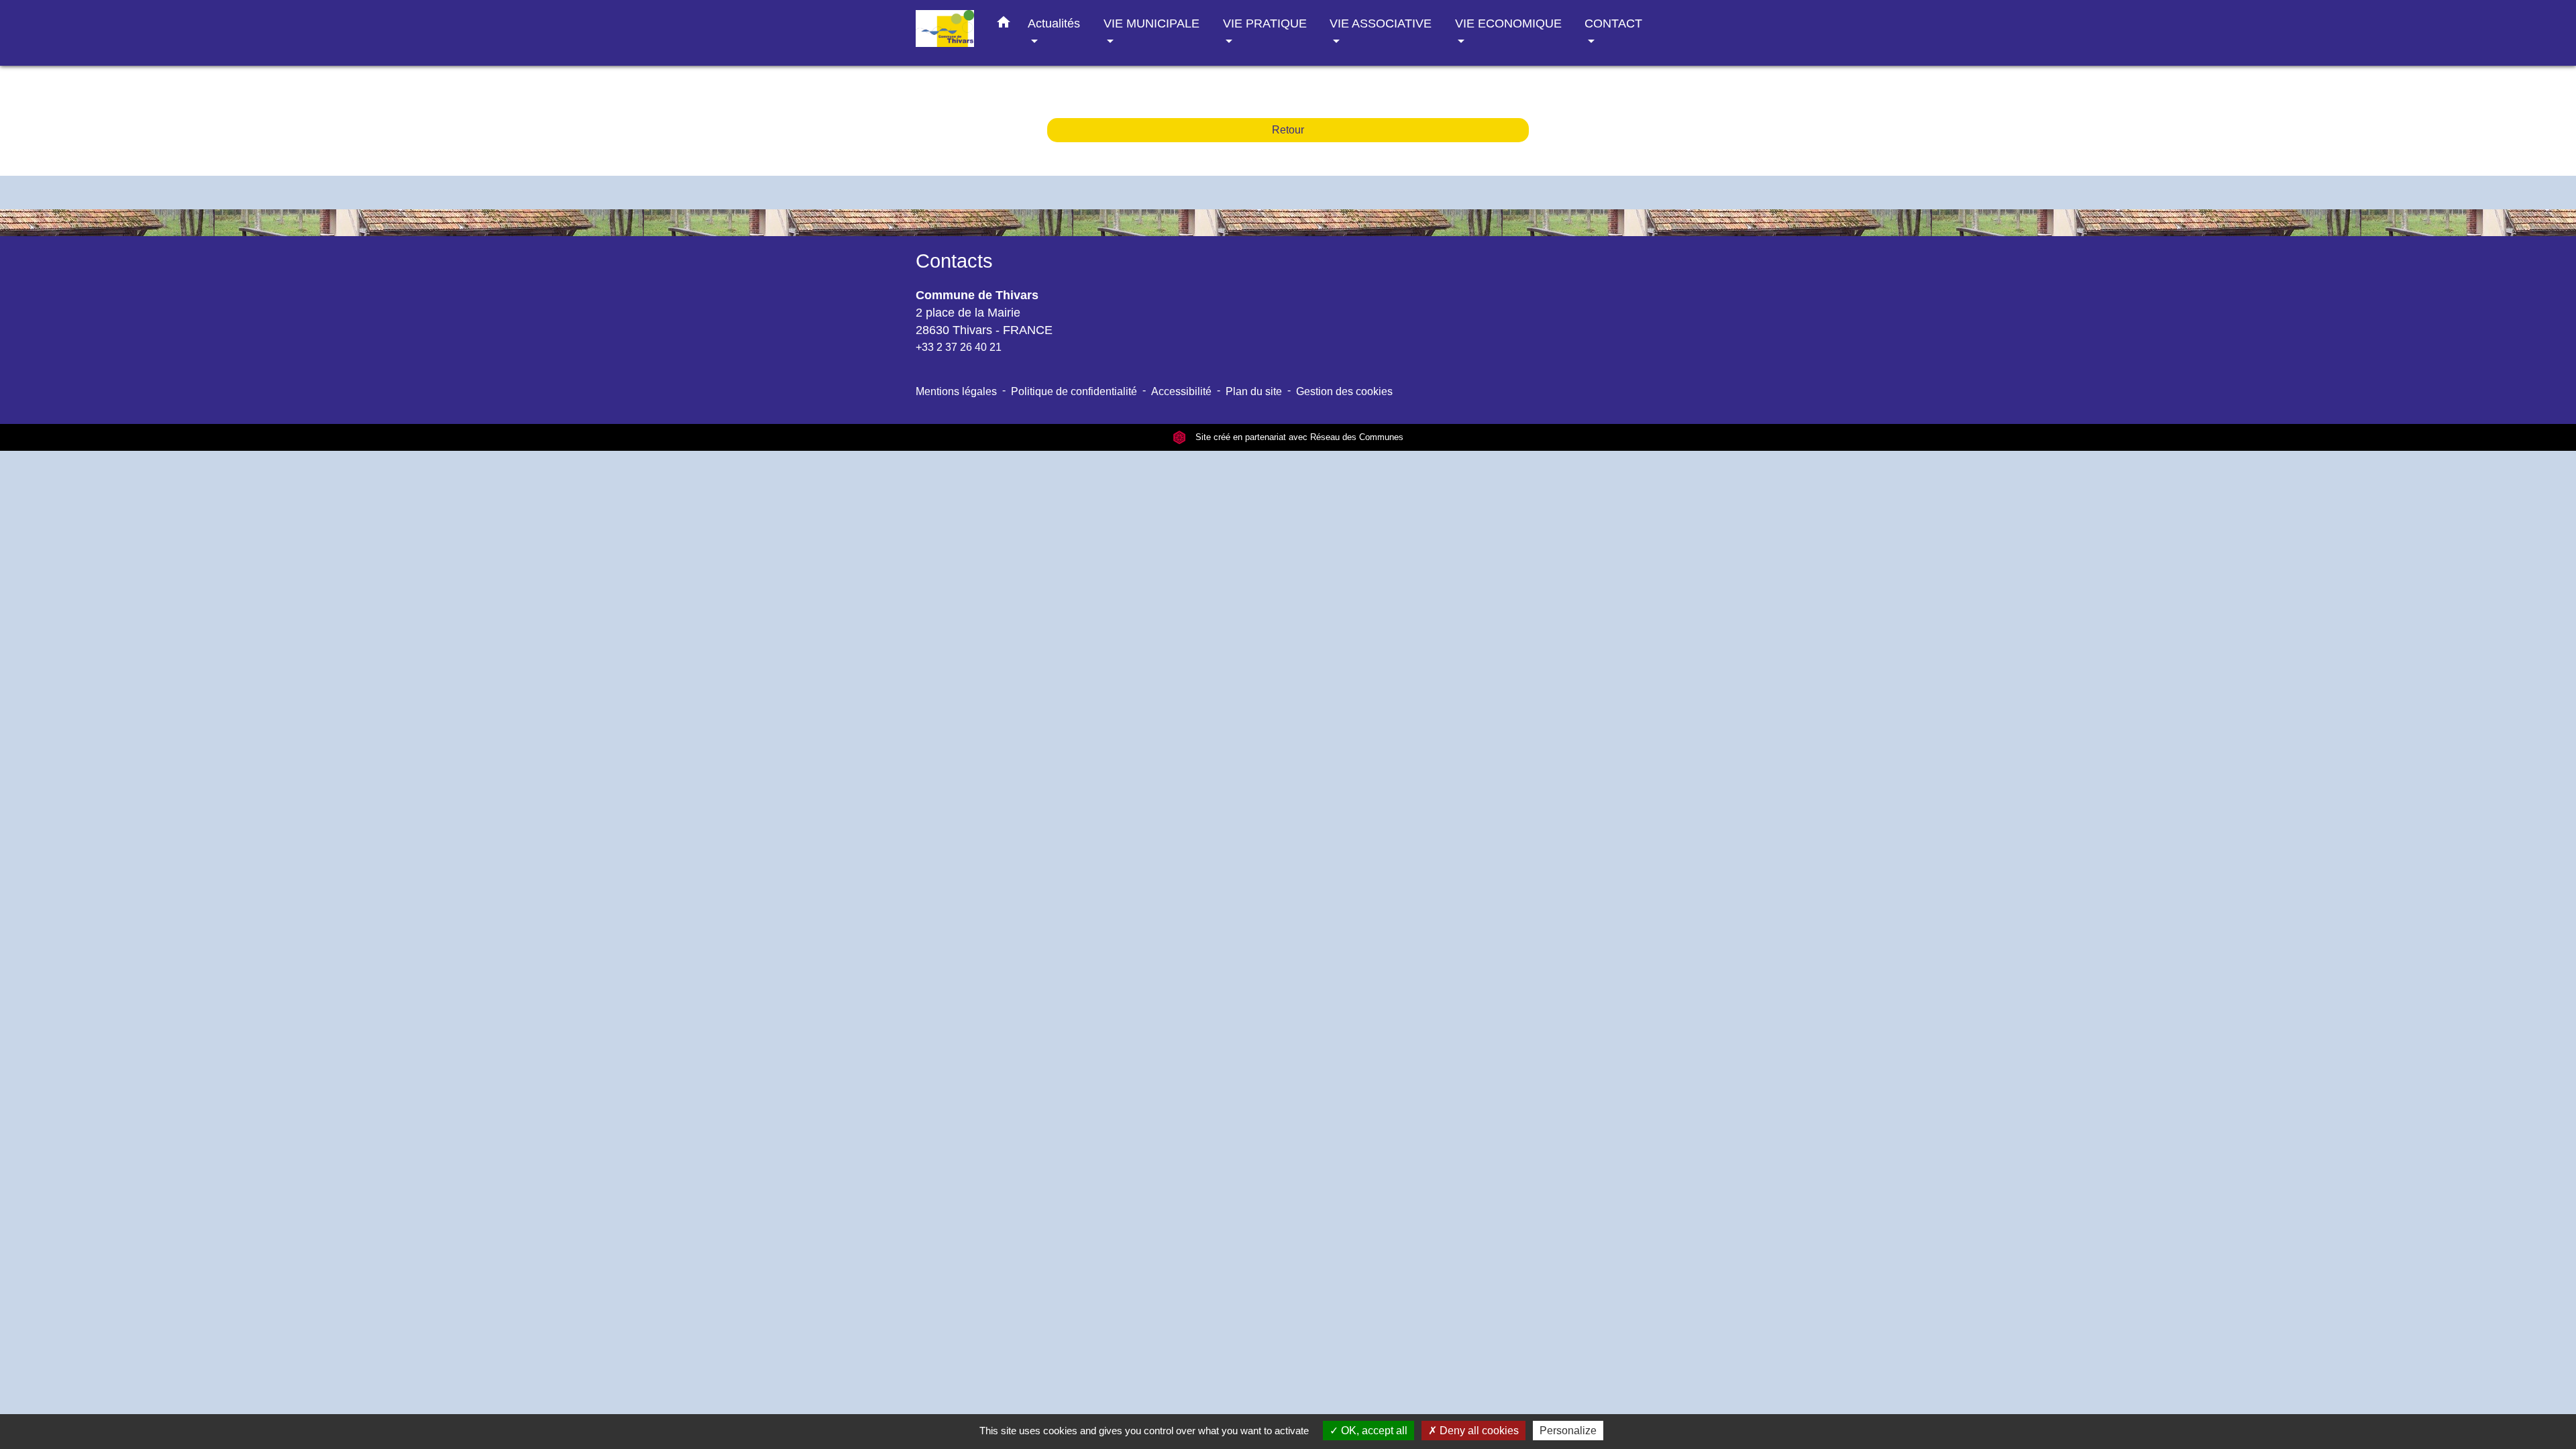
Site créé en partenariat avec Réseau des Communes (1298, 437)
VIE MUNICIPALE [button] (1151, 23)
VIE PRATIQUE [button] (1265, 23)
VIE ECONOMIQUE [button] (1508, 23)
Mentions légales (956, 391)
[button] (1004, 25)
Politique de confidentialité (1074, 391)
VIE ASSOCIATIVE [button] (1381, 23)
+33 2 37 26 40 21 (959, 347)
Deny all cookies (1478, 1431)
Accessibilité (1181, 391)
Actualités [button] (1054, 23)
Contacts (954, 261)
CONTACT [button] (1613, 23)
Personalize (1568, 1431)
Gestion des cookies (1344, 391)
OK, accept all (1373, 1431)
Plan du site (1254, 391)
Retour (1288, 130)
